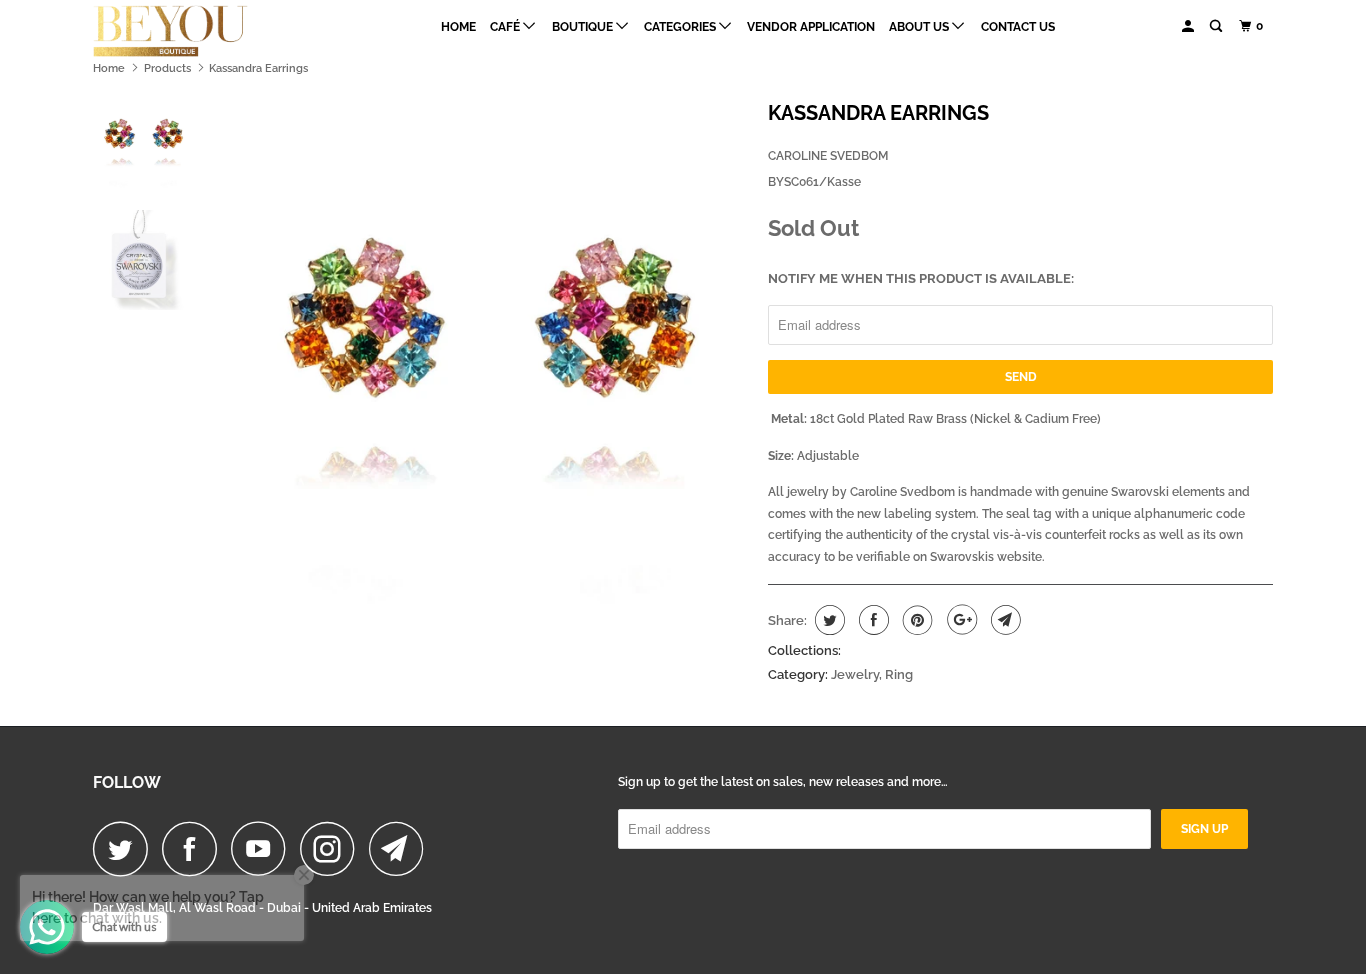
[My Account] (1189, 26)
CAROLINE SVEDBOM (828, 156)
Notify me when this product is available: (921, 278)
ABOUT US (920, 27)
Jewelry (855, 674)
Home (458, 27)
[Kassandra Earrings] (486, 353)
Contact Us (1018, 27)
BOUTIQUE (584, 27)
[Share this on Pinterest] (915, 620)
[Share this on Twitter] (827, 620)
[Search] (1217, 26)
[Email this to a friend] (1003, 620)
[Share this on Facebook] (871, 620)
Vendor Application (811, 27)
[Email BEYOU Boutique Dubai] (402, 848)
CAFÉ (506, 27)
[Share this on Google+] (959, 620)
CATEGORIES (681, 27)
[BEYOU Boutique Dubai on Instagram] (333, 848)
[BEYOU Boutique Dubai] (195, 31)
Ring (899, 674)
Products (167, 68)
